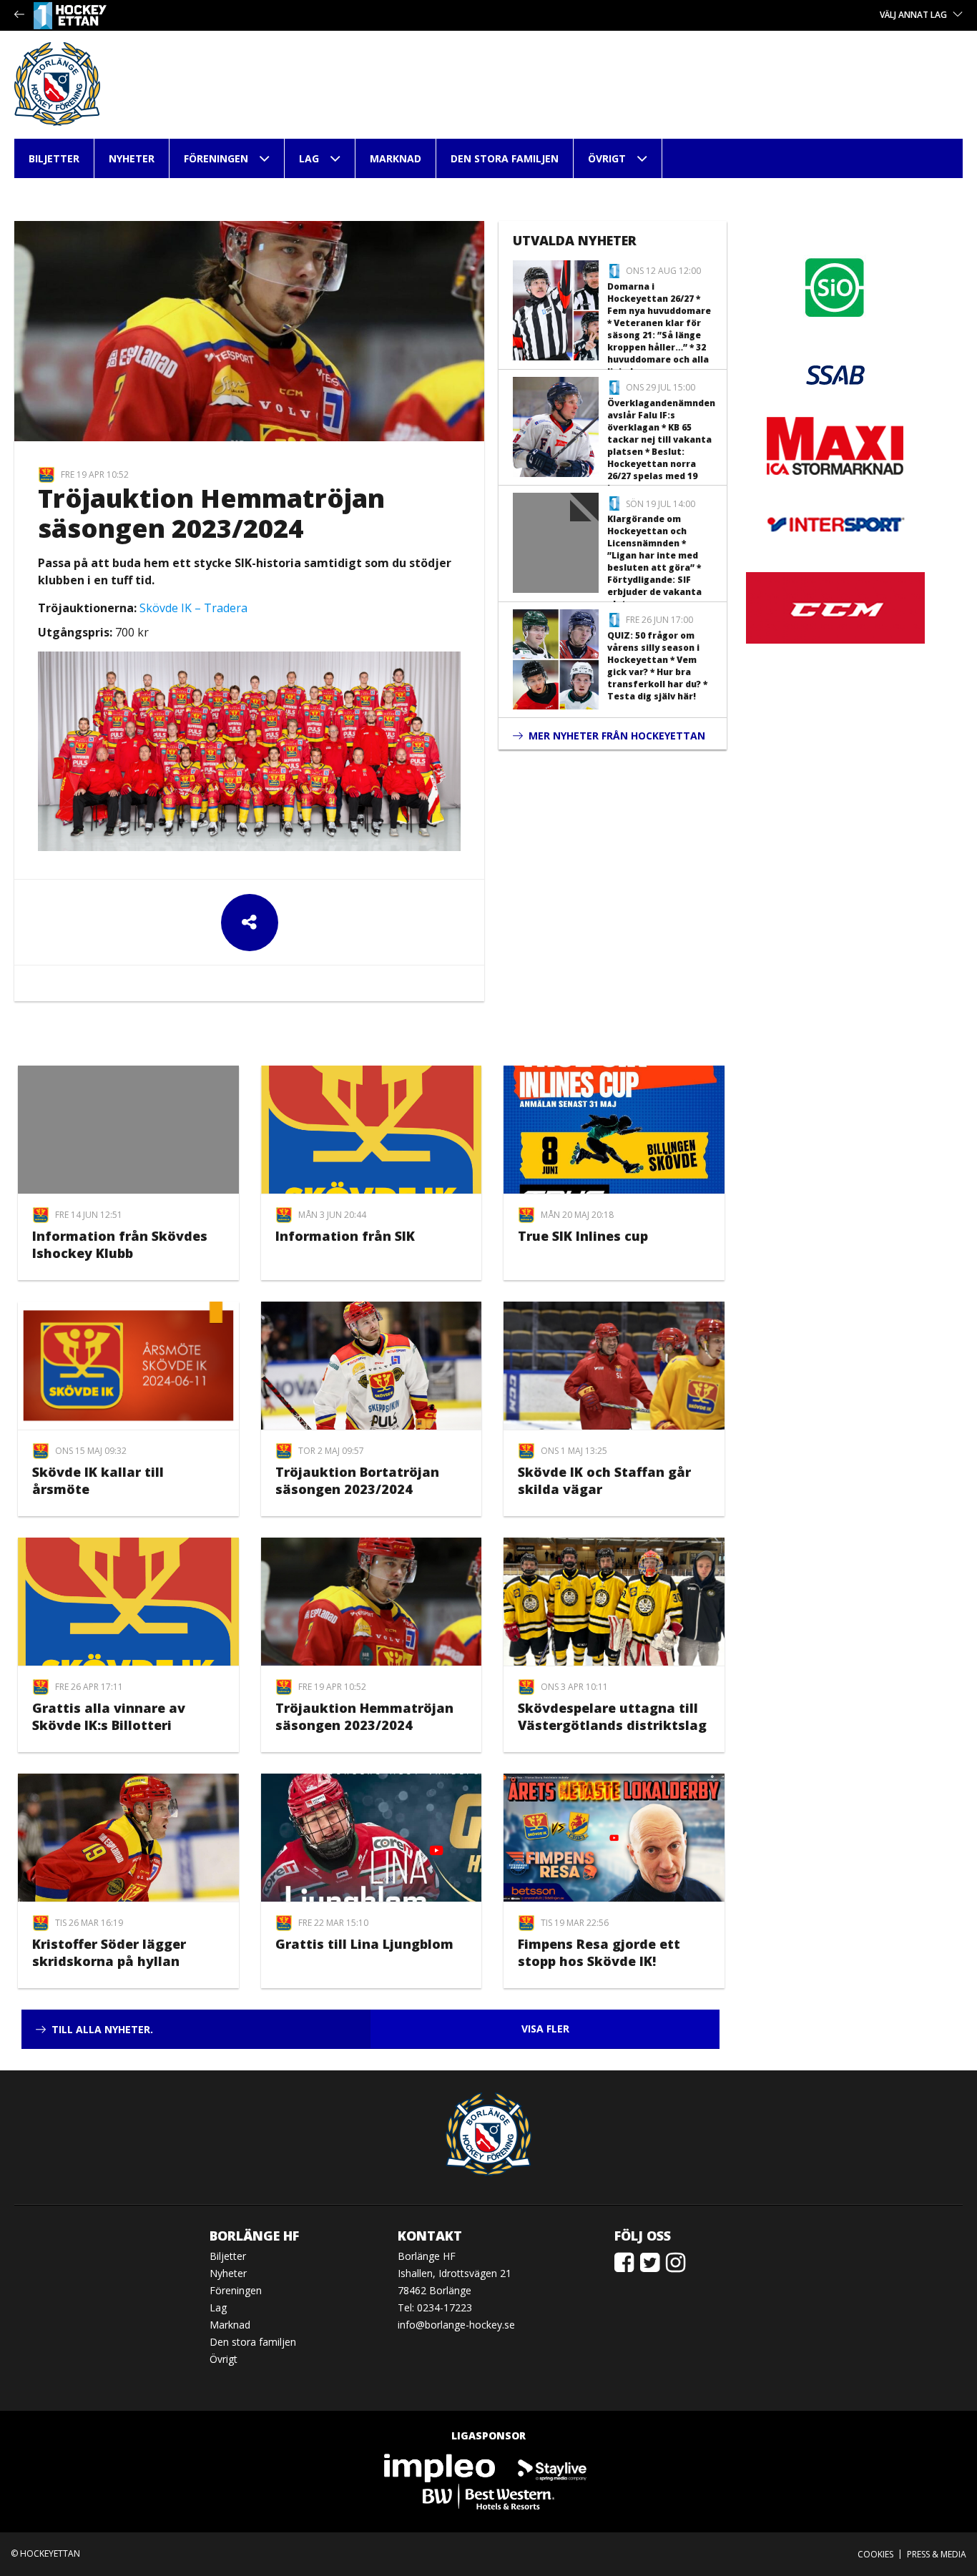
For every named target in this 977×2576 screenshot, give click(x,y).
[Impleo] (441, 2467)
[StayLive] (552, 2467)
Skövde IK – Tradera (193, 608)
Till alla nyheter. (102, 2029)
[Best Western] (488, 2496)
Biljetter (54, 158)
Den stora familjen (505, 158)
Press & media (937, 2554)
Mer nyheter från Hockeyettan (617, 736)
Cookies (875, 2554)
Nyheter (132, 158)
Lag (309, 158)
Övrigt (607, 158)
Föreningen (216, 158)
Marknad (396, 158)
